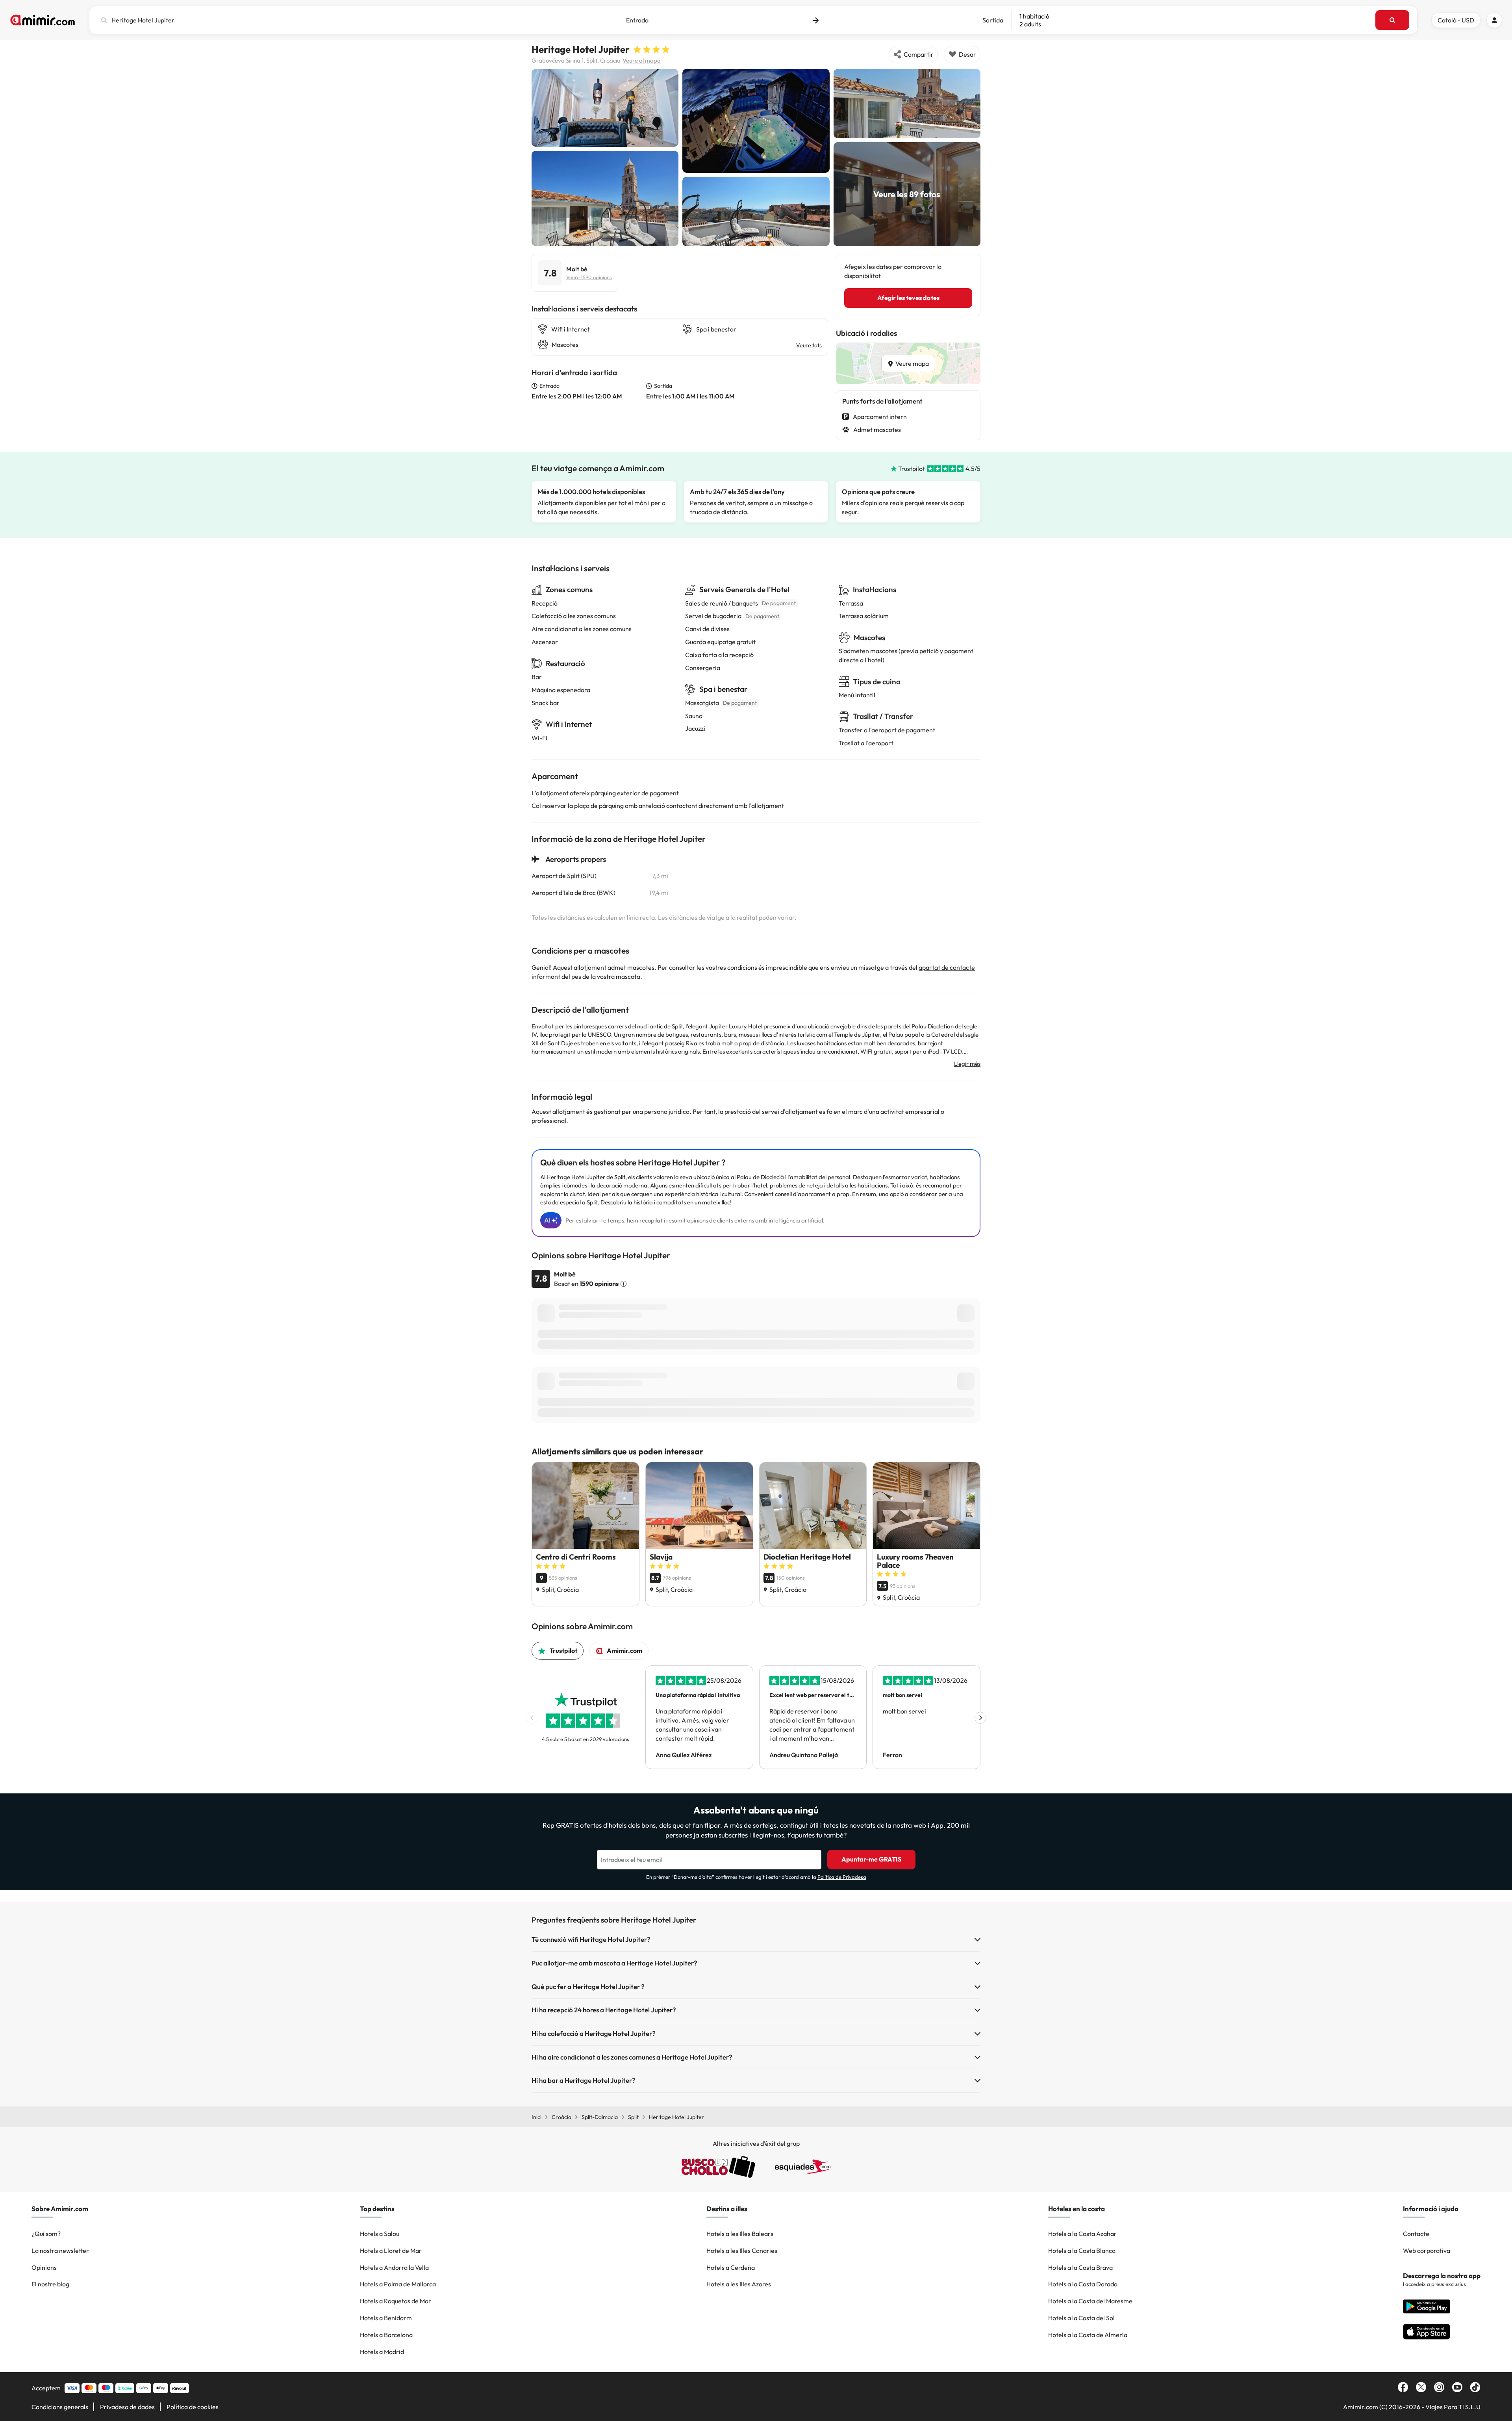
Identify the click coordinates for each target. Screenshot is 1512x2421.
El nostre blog (50, 2284)
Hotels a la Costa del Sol (1081, 2318)
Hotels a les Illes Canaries (742, 2251)
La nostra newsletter (60, 2251)
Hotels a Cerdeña (731, 2267)
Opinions (44, 2267)
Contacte (1416, 2234)
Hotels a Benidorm (386, 2318)
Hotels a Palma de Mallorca (398, 2284)
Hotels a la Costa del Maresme (1090, 2301)
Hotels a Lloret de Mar (391, 2251)
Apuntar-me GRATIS (871, 1859)
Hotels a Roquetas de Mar (396, 2301)
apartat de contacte (947, 967)
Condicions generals (60, 2407)
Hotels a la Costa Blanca (1082, 2251)
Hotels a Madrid (382, 2352)
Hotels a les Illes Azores (739, 2284)
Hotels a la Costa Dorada (1083, 2284)
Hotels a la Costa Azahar (1082, 2234)
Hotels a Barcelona (386, 2335)
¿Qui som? (46, 2234)
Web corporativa (1427, 2251)
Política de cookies (193, 2407)
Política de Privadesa (842, 1877)
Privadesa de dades (127, 2407)
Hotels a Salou (380, 2234)
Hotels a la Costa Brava (1080, 2267)
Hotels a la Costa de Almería (1088, 2335)
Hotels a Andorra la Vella (394, 2267)
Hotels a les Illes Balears (740, 2234)
